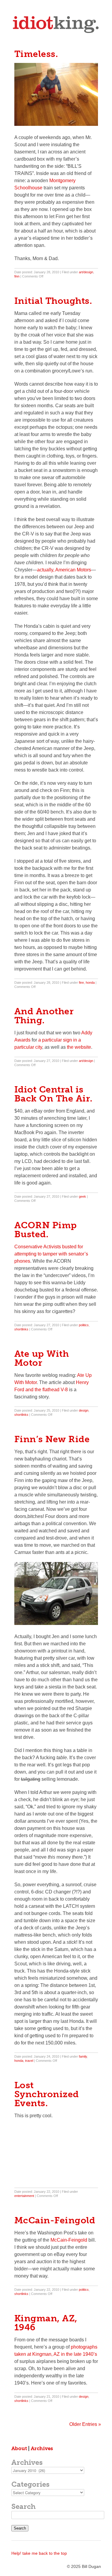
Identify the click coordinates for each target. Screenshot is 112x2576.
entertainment (24, 2196)
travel (29, 2061)
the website (79, 1047)
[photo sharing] (56, 124)
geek (82, 1196)
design (84, 1410)
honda (90, 983)
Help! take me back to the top (39, 2553)
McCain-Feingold (69, 2240)
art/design (86, 272)
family (83, 2056)
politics (84, 1325)
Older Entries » (85, 2424)
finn (17, 276)
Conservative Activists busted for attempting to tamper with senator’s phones (51, 1254)
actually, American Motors (64, 570)
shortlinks (21, 1329)
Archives (42, 2448)
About (19, 2448)
